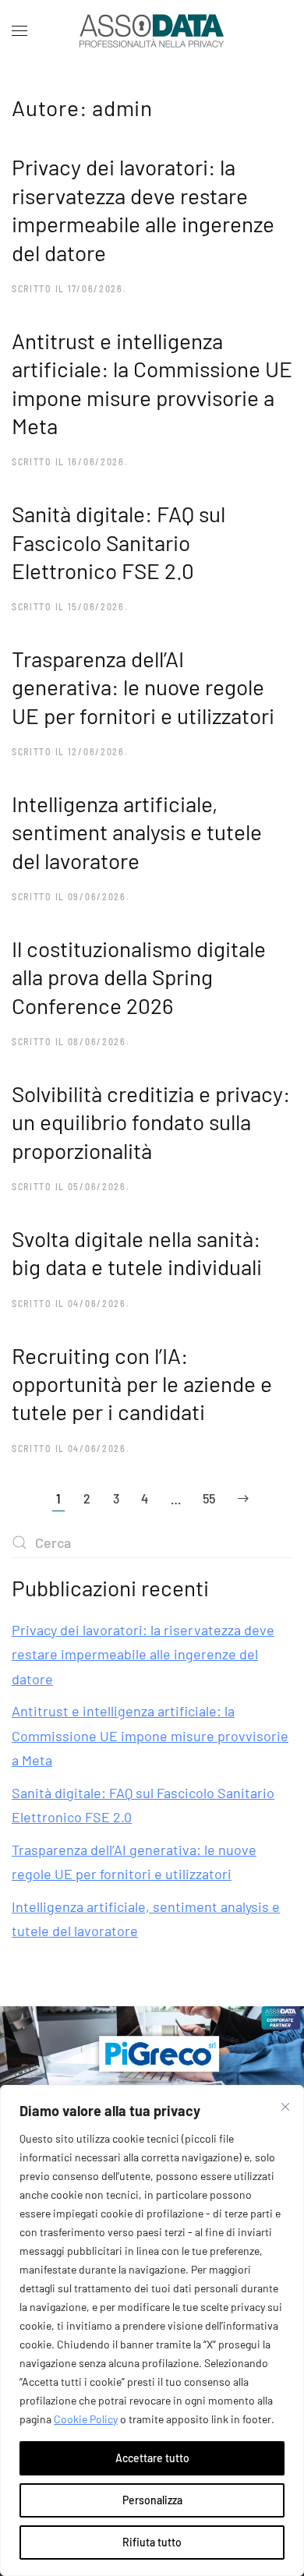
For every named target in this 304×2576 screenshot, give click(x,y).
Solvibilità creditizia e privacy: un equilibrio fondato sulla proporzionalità (151, 1122)
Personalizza (152, 2500)
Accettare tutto (152, 2458)
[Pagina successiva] (243, 1498)
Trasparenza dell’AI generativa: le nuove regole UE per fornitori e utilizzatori (143, 687)
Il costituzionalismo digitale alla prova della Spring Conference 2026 (139, 977)
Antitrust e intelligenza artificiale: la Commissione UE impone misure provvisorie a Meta (150, 1735)
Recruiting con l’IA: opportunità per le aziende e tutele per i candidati (142, 1384)
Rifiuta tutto (152, 2542)
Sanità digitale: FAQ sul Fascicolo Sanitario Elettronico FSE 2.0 (118, 542)
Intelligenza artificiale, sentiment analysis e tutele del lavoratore (137, 832)
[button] (19, 31)
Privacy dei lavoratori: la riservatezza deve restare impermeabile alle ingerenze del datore (143, 1654)
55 (209, 1498)
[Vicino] (285, 2107)
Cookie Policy (86, 2419)
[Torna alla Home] (152, 31)
